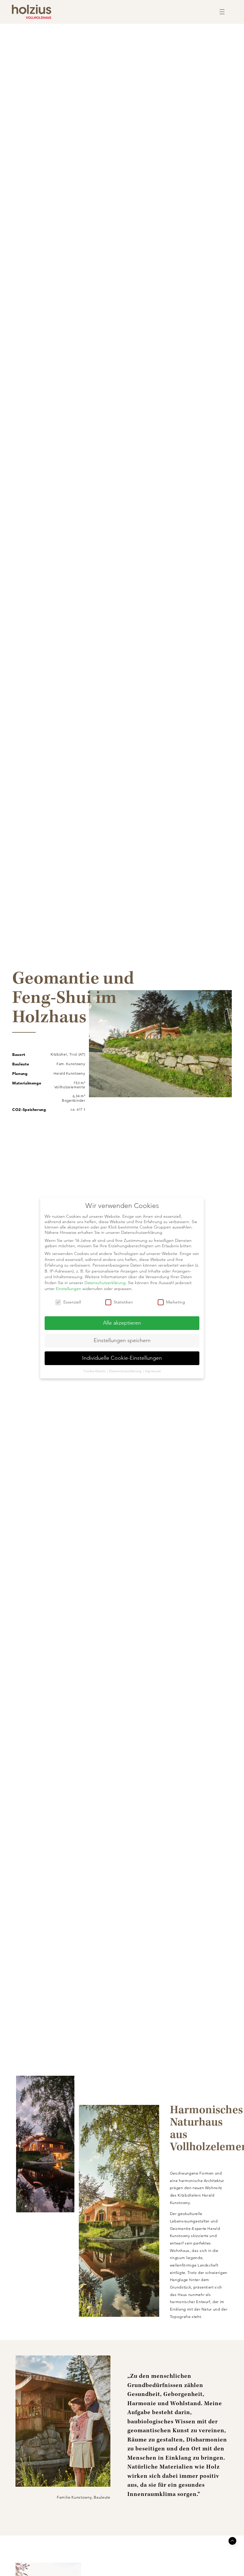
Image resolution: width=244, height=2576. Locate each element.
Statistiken (123, 1302)
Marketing (176, 1302)
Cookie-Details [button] (95, 1371)
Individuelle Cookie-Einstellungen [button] (122, 1358)
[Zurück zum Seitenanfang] (232, 2541)
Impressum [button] (153, 1371)
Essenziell (72, 1302)
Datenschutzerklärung (105, 1283)
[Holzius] (32, 12)
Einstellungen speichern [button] (122, 1340)
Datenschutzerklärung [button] (126, 1371)
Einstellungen (69, 1289)
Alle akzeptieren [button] (122, 1323)
